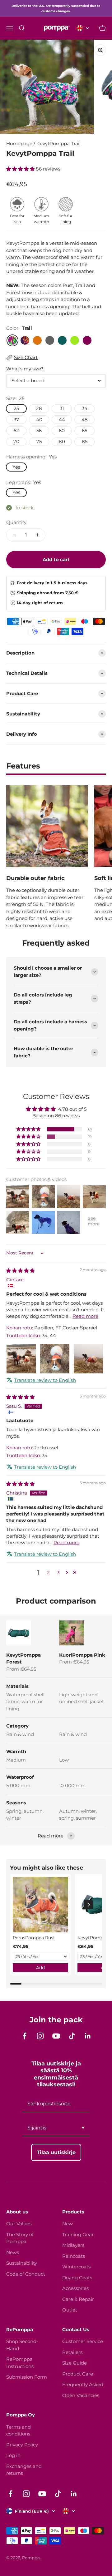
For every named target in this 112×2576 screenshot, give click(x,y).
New (68, 2224)
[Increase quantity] (37, 535)
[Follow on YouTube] (56, 2036)
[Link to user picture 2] (55, 1359)
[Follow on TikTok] (72, 2036)
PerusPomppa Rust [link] (34, 1938)
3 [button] (58, 1572)
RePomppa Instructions (20, 2363)
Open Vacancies (81, 2395)
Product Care (78, 2374)
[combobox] (56, 2128)
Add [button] (40, 1968)
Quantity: (17, 522)
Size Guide (75, 2363)
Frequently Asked (83, 2384)
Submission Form (27, 2377)
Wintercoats (76, 2267)
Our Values (19, 2224)
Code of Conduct (26, 2274)
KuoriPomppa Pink (82, 1655)
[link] (40, 1905)
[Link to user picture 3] (88, 1359)
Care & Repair (78, 2299)
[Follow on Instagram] (40, 2036)
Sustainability (22, 2263)
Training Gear (78, 2235)
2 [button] (48, 1572)
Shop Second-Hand (22, 2345)
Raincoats (74, 2256)
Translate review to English (45, 1380)
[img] (20, 1271)
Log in (13, 2455)
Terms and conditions (19, 2430)
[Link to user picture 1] (21, 1359)
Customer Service (83, 2341)
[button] (21, 169)
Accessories (75, 2288)
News (13, 2252)
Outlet (70, 2310)
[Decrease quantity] (14, 535)
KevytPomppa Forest (23, 1659)
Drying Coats (77, 2278)
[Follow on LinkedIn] (88, 2036)
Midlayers (73, 2245)
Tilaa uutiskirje (56, 2152)
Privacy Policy (22, 2445)
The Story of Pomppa (20, 2238)
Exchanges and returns (24, 2470)
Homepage (19, 143)
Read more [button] (85, 1316)
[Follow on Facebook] (24, 2036)
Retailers (72, 2352)
